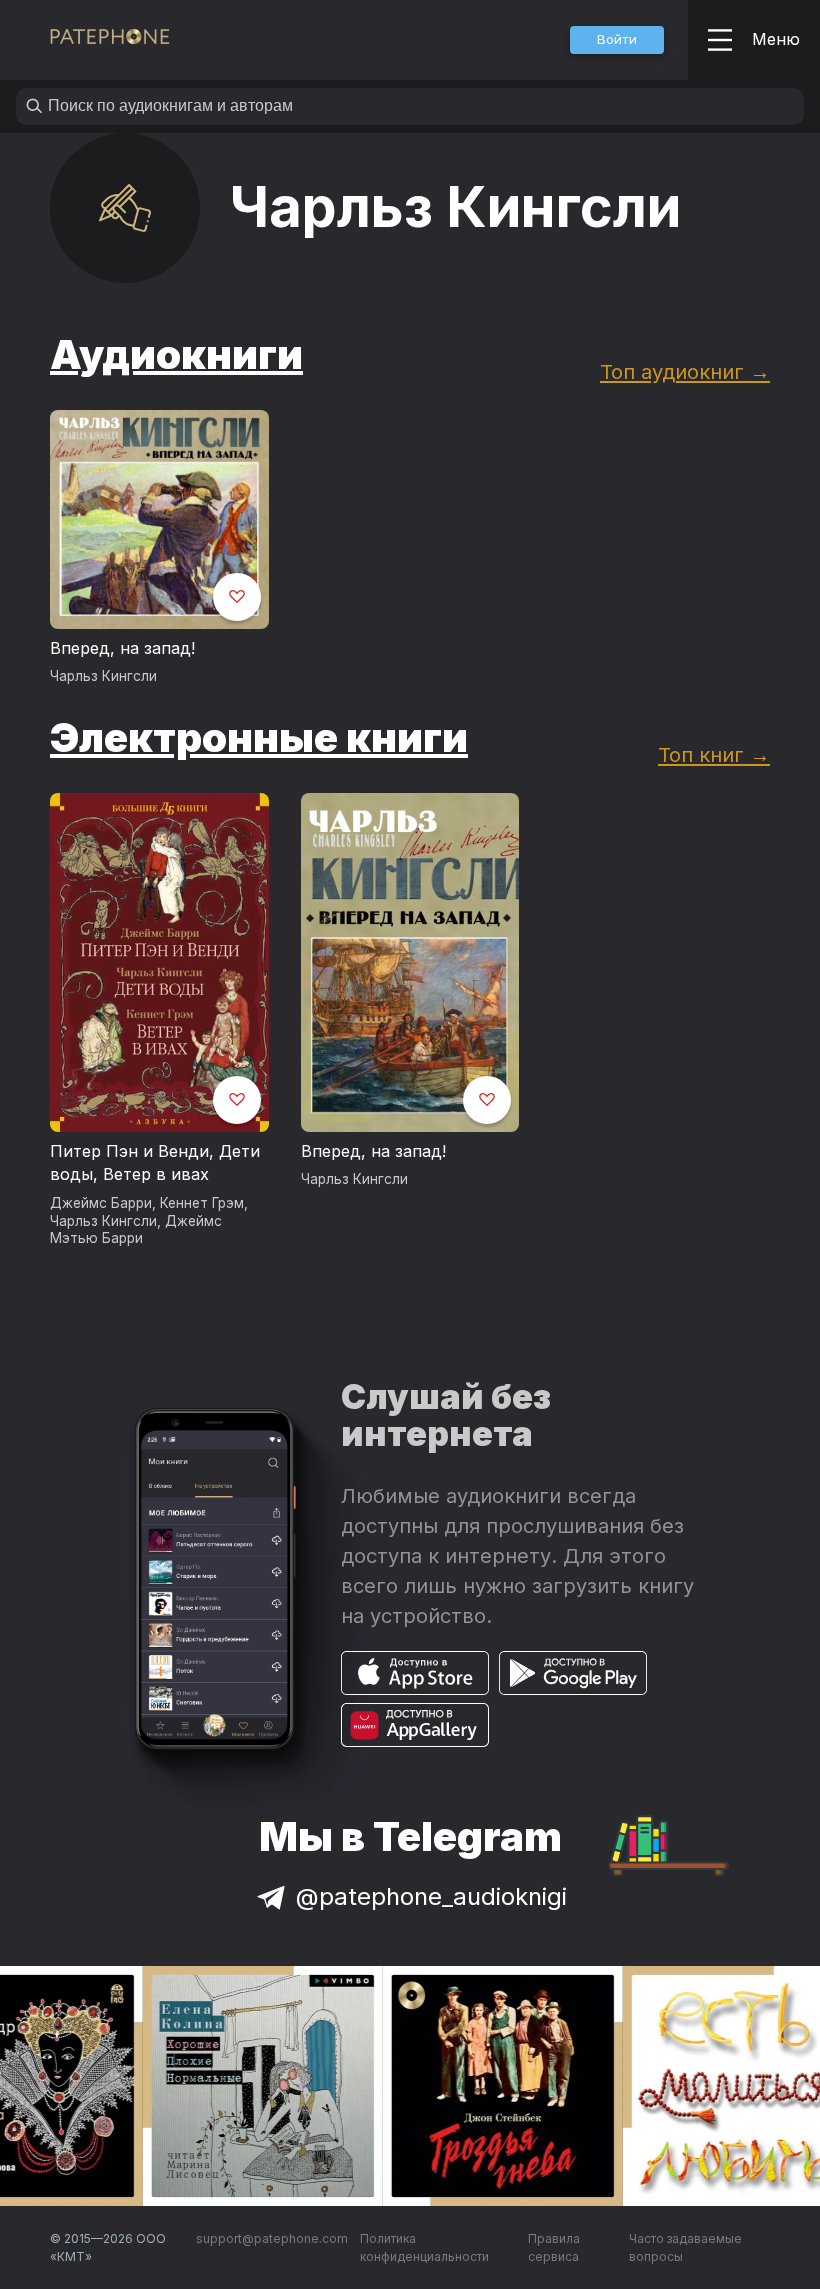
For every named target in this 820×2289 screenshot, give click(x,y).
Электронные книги (259, 737)
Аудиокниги (176, 354)
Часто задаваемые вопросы (685, 2247)
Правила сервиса (554, 2247)
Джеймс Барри (101, 1203)
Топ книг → (714, 754)
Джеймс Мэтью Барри (136, 1230)
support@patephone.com (272, 2238)
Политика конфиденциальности (424, 2247)
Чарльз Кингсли (103, 676)
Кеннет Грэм (202, 1203)
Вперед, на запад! (122, 648)
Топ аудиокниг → (685, 371)
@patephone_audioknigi (431, 1896)
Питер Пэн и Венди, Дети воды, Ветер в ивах (155, 1163)
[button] (617, 40)
